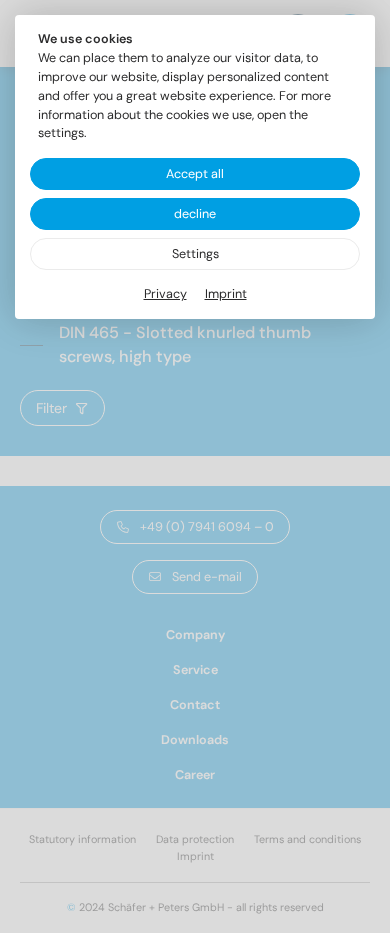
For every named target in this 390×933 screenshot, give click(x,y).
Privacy (165, 294)
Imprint (226, 294)
